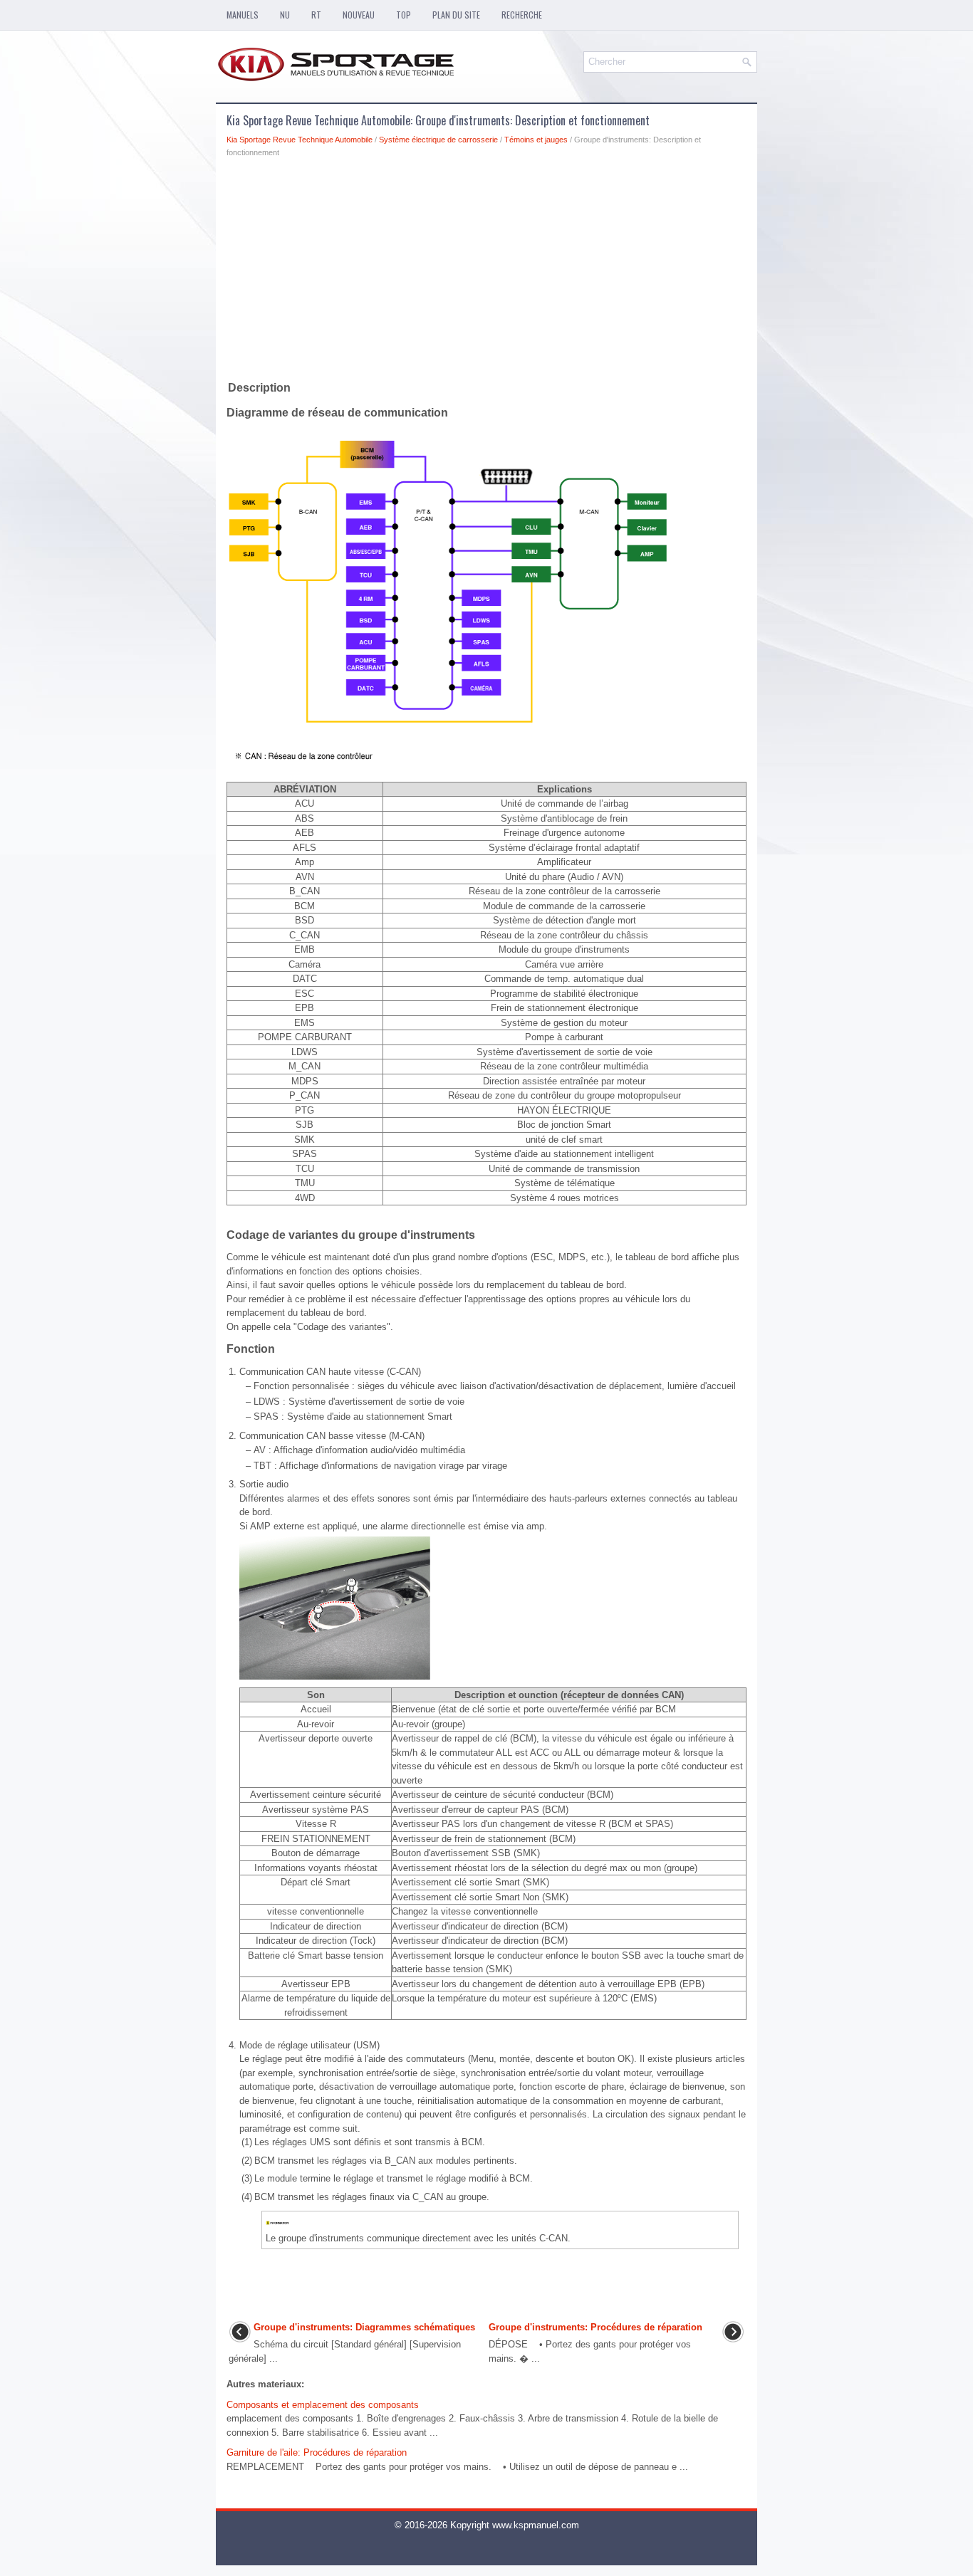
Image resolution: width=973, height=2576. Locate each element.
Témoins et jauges (536, 140)
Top (404, 15)
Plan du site (456, 15)
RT (316, 15)
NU (285, 15)
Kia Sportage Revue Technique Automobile (300, 140)
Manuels (243, 15)
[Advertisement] (486, 272)
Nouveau (359, 15)
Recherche (522, 15)
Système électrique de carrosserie (438, 140)
